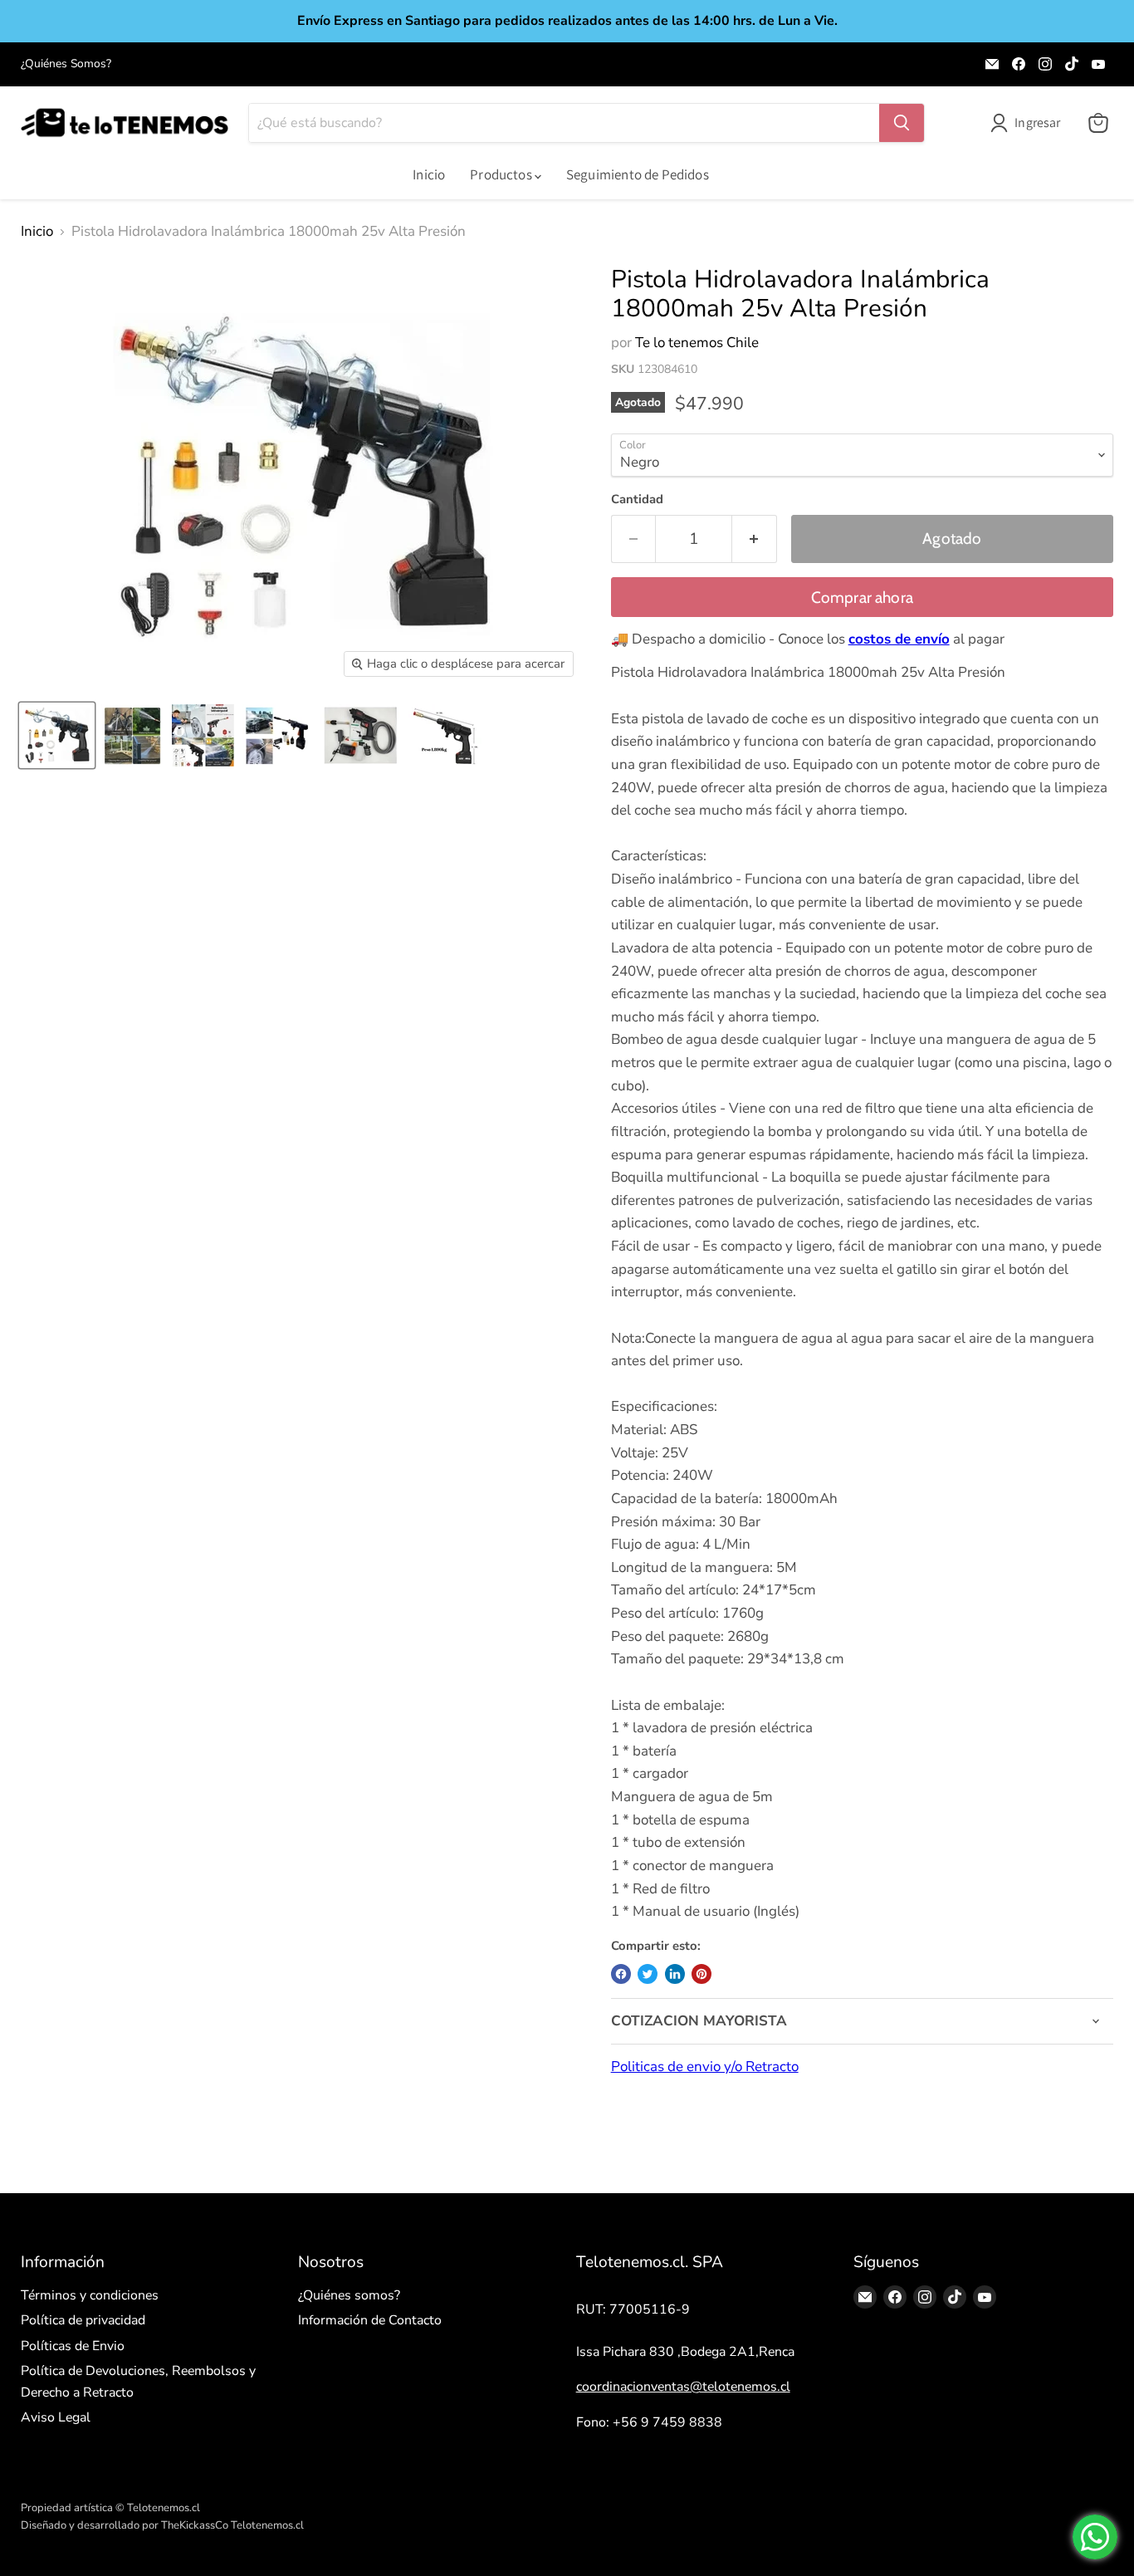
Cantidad (637, 500)
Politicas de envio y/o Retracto (705, 2067)
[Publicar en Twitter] (648, 1974)
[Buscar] (902, 123)
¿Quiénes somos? (349, 2295)
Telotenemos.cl (267, 2525)
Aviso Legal (56, 2417)
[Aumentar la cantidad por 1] (755, 539)
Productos (502, 174)
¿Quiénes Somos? (66, 64)
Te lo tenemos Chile (697, 343)
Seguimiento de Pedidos (638, 174)
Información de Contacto (370, 2320)
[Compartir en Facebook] (621, 1974)
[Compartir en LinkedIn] (675, 1974)
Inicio (429, 174)
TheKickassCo (195, 2525)
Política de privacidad (83, 2320)
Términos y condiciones (90, 2295)
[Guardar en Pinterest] (701, 1974)
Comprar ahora (863, 597)
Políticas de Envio (73, 2346)
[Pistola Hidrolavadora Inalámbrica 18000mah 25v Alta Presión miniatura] (57, 735)
